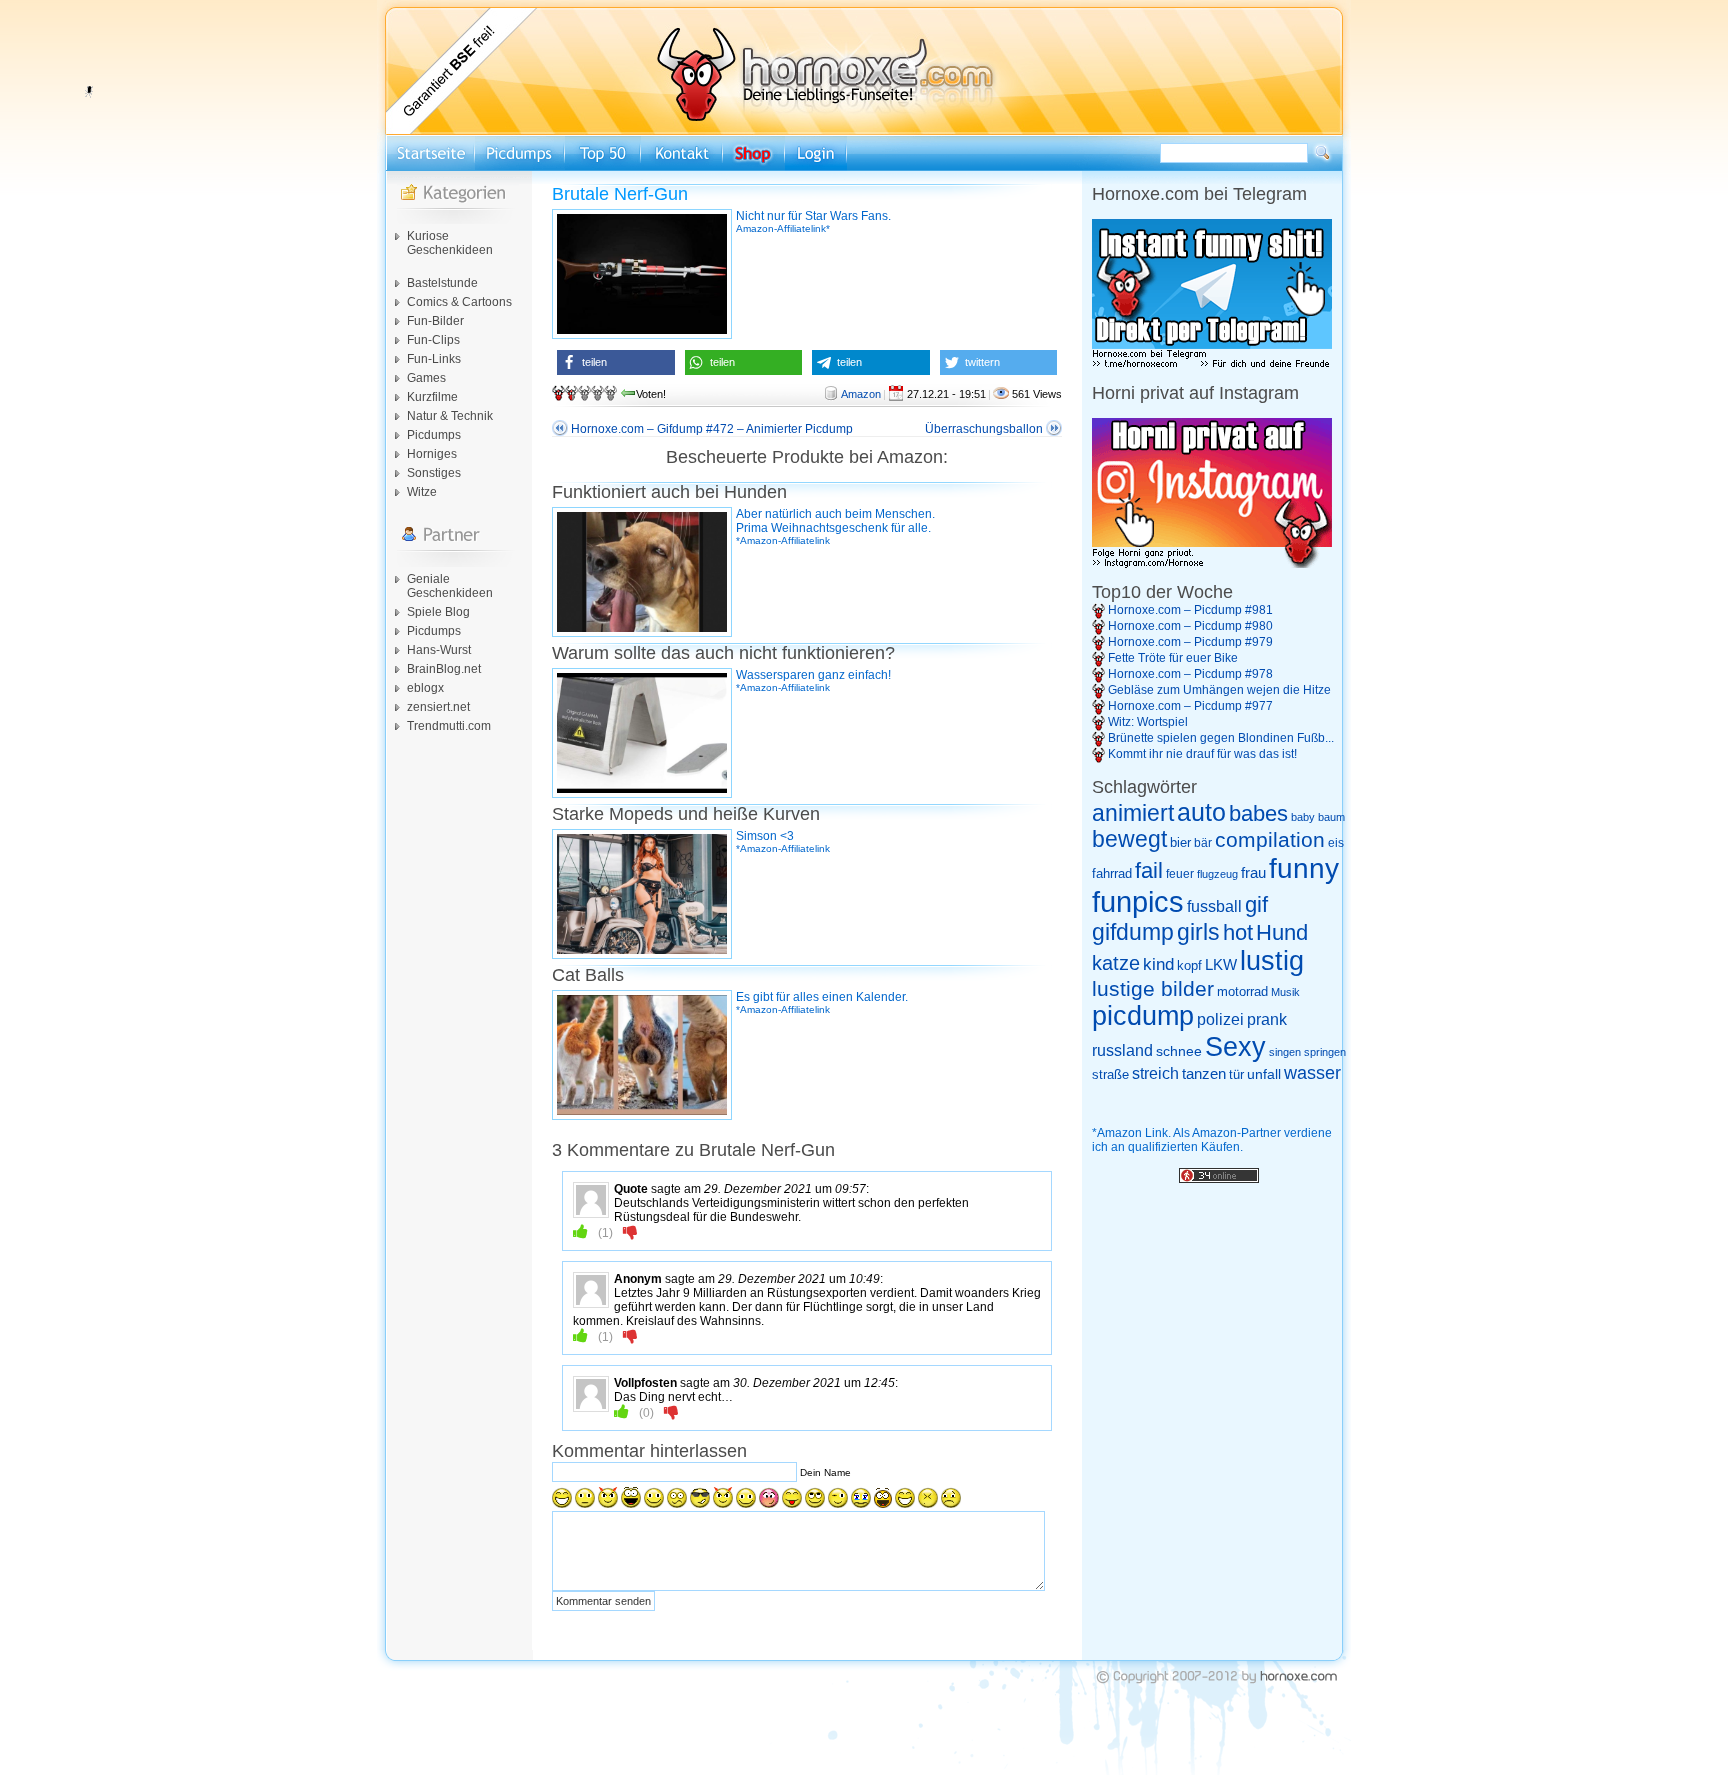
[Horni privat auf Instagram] (1212, 564)
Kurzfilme (432, 397)
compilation (1270, 839)
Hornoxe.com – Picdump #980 (1190, 626)
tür (1236, 1074)
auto (1201, 812)
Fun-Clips (433, 340)
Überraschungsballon (984, 429)
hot (1238, 932)
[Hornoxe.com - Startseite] (864, 131)
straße (1110, 1074)
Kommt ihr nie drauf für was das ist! (1202, 754)
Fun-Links (434, 359)
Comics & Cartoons (459, 302)
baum (1331, 817)
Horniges (432, 454)
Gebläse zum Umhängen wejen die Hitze (1219, 690)
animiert (1133, 813)
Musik (1285, 992)
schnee (1179, 1051)
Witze (422, 492)
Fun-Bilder (435, 321)
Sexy (1235, 1047)
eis (1336, 843)
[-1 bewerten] (630, 1232)
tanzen (1204, 1074)
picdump (1143, 1016)
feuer (1180, 874)
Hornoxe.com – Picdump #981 (1190, 610)
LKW (1221, 964)
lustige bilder (1153, 988)
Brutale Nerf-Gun (620, 194)
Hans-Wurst (439, 650)
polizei (1220, 1019)
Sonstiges (434, 473)
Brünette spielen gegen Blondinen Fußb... (1221, 738)
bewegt (1129, 839)
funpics (1138, 901)
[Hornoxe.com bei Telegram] (1212, 365)
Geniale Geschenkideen (450, 586)
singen (1285, 1052)
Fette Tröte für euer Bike (1173, 658)
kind (1158, 964)
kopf (1189, 965)
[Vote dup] (580, 1232)
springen (1325, 1052)
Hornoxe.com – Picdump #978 (1190, 674)
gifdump (1133, 932)
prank (1267, 1019)
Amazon (861, 394)
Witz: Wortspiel (1148, 722)
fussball (1214, 906)
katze (1116, 963)
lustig (1272, 961)
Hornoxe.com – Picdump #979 (1190, 642)
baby (1303, 817)
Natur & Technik (450, 416)
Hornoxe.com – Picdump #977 (1190, 706)
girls (1198, 932)
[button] (616, 362)
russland (1122, 1050)
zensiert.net (438, 707)
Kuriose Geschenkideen (450, 243)
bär (1203, 843)
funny (1304, 868)
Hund (1282, 932)
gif (1256, 905)
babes (1258, 813)
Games (426, 378)
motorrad (1242, 991)
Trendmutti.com (449, 726)
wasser (1312, 1073)
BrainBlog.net (444, 669)
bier (1180, 842)
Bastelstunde (442, 283)
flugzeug (1217, 874)
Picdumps (434, 435)
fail (1149, 871)
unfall (1264, 1074)
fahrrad (1112, 873)
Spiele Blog (438, 612)
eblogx (425, 688)
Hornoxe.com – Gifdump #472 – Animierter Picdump (712, 429)
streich (1155, 1073)
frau (1253, 872)
